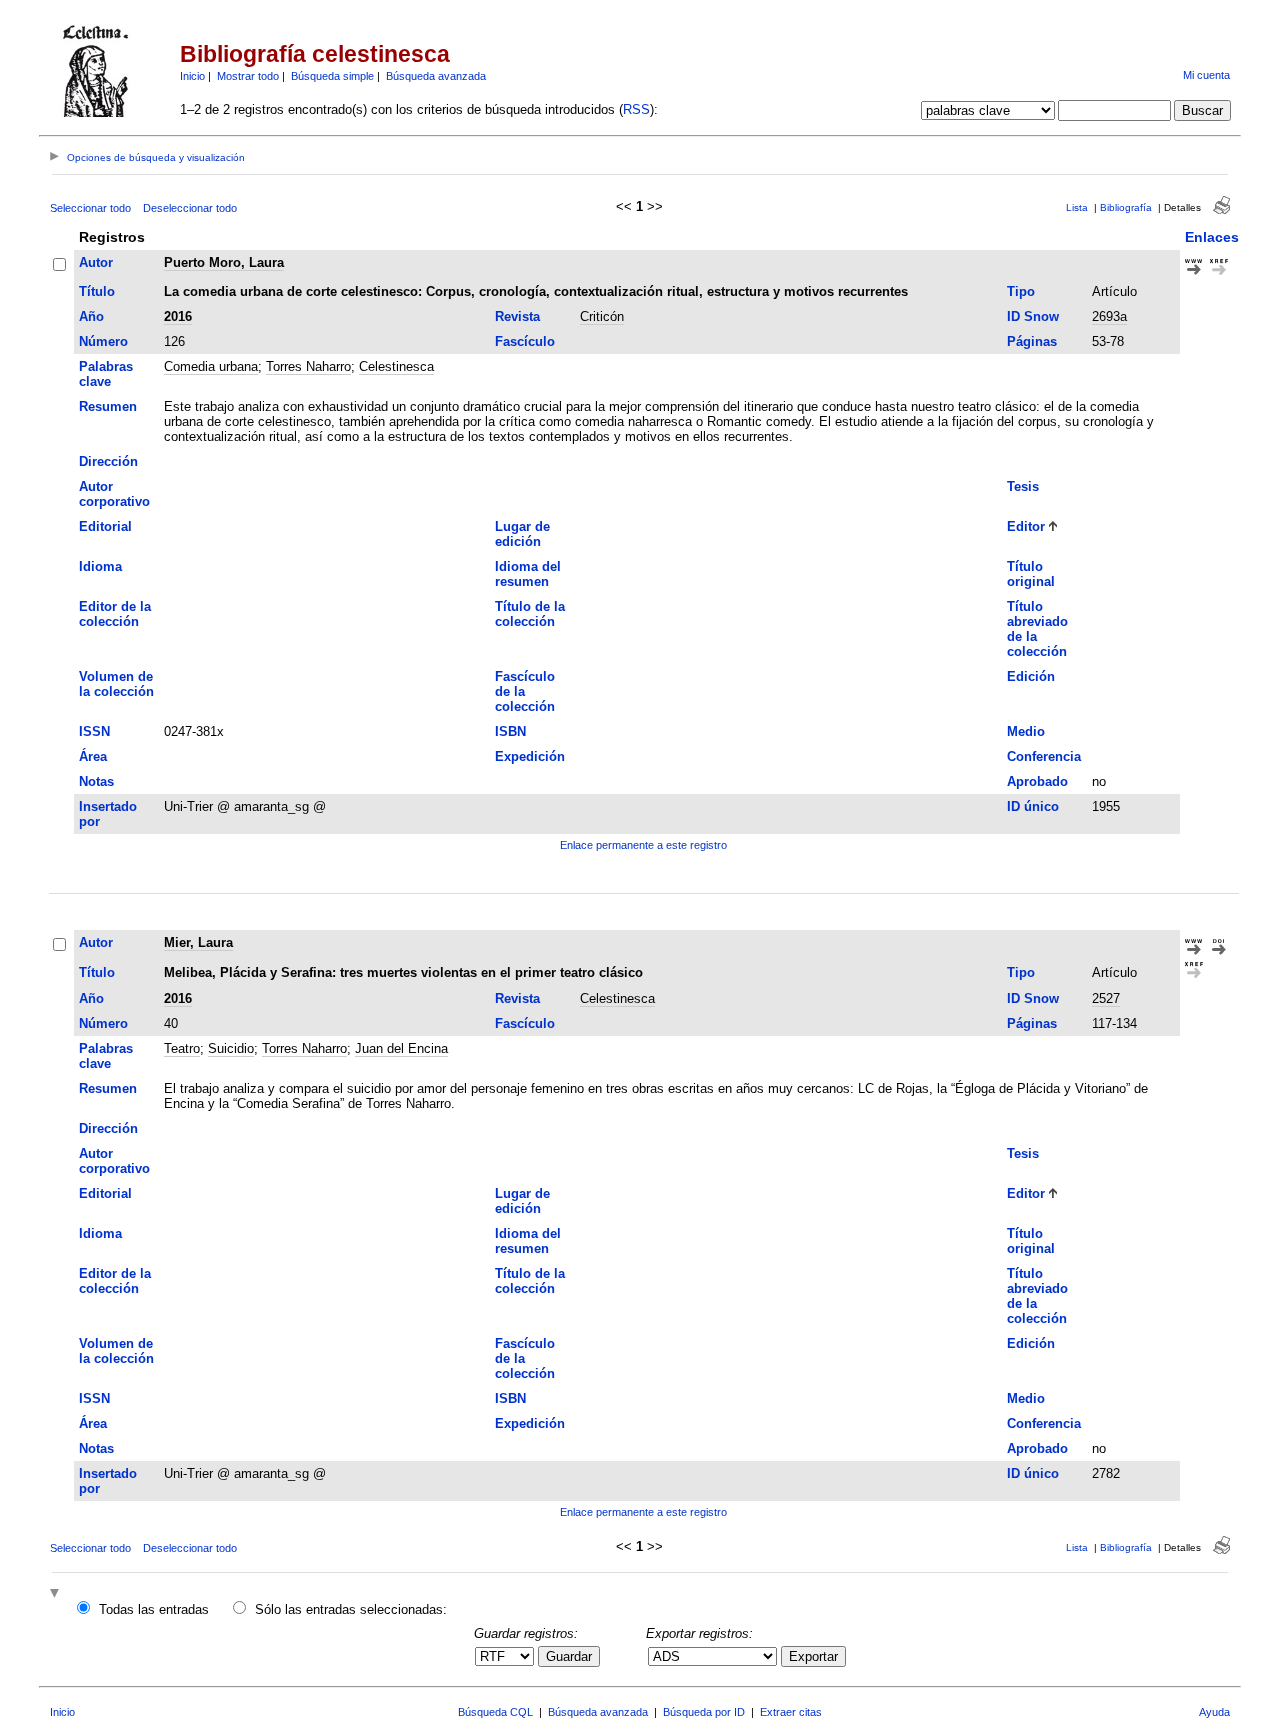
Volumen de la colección (116, 684)
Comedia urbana (211, 366)
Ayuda (1214, 1712)
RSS (636, 109)
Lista (1077, 207)
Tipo (1021, 291)
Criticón (602, 316)
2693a (1109, 316)
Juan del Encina (401, 1048)
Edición (1031, 676)
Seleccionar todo (90, 208)
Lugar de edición (522, 534)
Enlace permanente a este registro (643, 845)
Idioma (100, 566)
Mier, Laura (198, 942)
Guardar (569, 1656)
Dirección (108, 461)
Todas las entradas (154, 1609)
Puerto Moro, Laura (224, 262)
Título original (1031, 574)
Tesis (1023, 486)
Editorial (105, 526)
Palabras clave (106, 374)
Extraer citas (791, 1712)
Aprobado (1037, 781)
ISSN (94, 731)
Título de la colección (530, 614)
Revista (517, 316)
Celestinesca (396, 366)
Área (93, 756)
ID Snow (1033, 316)
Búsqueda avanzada (436, 76)
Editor (1026, 526)
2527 (1106, 998)
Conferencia (1044, 756)
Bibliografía (1126, 207)
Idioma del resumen (528, 574)
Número (103, 341)
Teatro (182, 1048)
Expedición (530, 756)
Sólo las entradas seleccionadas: (351, 1609)
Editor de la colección (115, 614)
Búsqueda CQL (495, 1712)
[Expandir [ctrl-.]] (57, 1594)
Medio (1026, 731)
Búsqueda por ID (704, 1712)
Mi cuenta (1206, 75)
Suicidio (231, 1048)
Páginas (1032, 341)
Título (97, 291)
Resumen (108, 406)
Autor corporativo (114, 494)
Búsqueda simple (332, 76)
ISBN (510, 731)
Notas (96, 781)
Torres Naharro (308, 366)
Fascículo (525, 341)
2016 (178, 316)
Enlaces (1212, 237)
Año (91, 316)
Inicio (192, 76)
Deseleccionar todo (190, 208)
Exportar (813, 1656)
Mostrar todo (248, 76)
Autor (96, 262)
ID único (1033, 806)
